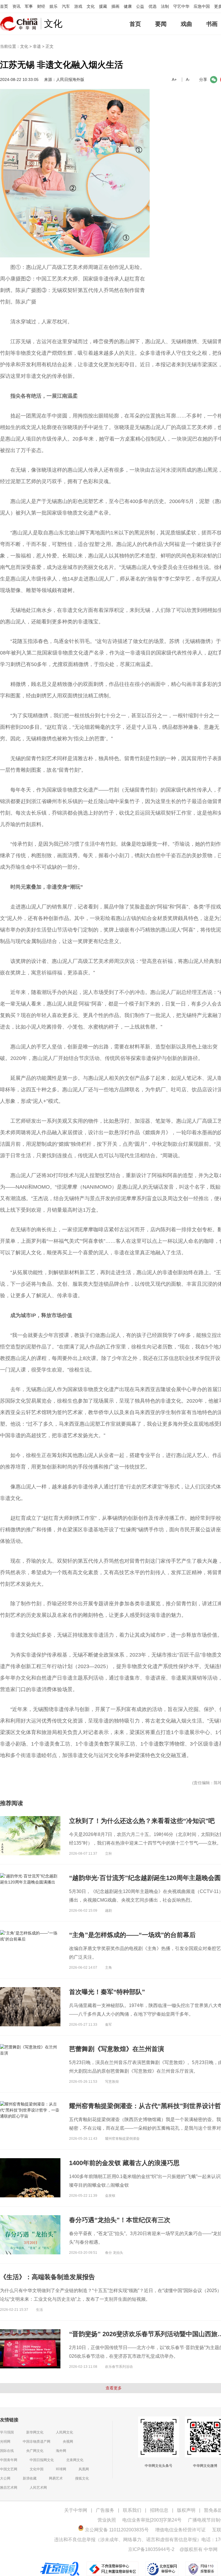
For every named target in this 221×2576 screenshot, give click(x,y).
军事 (29, 6)
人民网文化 (64, 2432)
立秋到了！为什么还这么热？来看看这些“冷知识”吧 (142, 1821)
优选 (153, 6)
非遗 (37, 46)
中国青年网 (9, 2460)
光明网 (5, 2442)
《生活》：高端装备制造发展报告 (47, 2277)
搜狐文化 (82, 2478)
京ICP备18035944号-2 (151, 2549)
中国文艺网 (9, 2469)
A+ (174, 79)
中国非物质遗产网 (37, 2442)
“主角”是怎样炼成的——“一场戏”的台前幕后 (132, 1935)
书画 (212, 24)
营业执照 (107, 2520)
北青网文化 (75, 2460)
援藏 (103, 6)
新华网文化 (35, 2432)
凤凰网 (84, 2469)
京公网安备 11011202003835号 (116, 2530)
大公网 (5, 2478)
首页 (4, 6)
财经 (41, 6)
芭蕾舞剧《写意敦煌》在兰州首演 (117, 2049)
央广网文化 (35, 2451)
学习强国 (7, 2432)
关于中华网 (76, 2510)
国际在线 (7, 2451)
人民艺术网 (38, 2488)
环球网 (61, 2469)
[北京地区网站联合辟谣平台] (60, 2564)
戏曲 (186, 24)
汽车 (66, 6)
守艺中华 (181, 6)
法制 (165, 6)
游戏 (78, 6)
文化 (91, 6)
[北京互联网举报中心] (162, 2564)
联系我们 (132, 2510)
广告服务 (105, 2510)
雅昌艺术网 (9, 2488)
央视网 (68, 2442)
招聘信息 (159, 2510)
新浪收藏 (30, 2478)
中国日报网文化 (42, 2460)
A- (188, 79)
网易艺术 (56, 2478)
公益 (140, 6)
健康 (128, 6)
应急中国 (202, 6)
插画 (115, 6)
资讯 (16, 6)
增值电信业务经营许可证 (180, 2530)
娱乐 (54, 6)
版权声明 (186, 2510)
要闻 (161, 24)
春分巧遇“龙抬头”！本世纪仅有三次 (120, 2220)
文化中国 (37, 2469)
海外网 (61, 2451)
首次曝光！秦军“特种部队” (107, 1992)
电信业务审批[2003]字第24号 (152, 2520)
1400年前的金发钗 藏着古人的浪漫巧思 (124, 2163)
